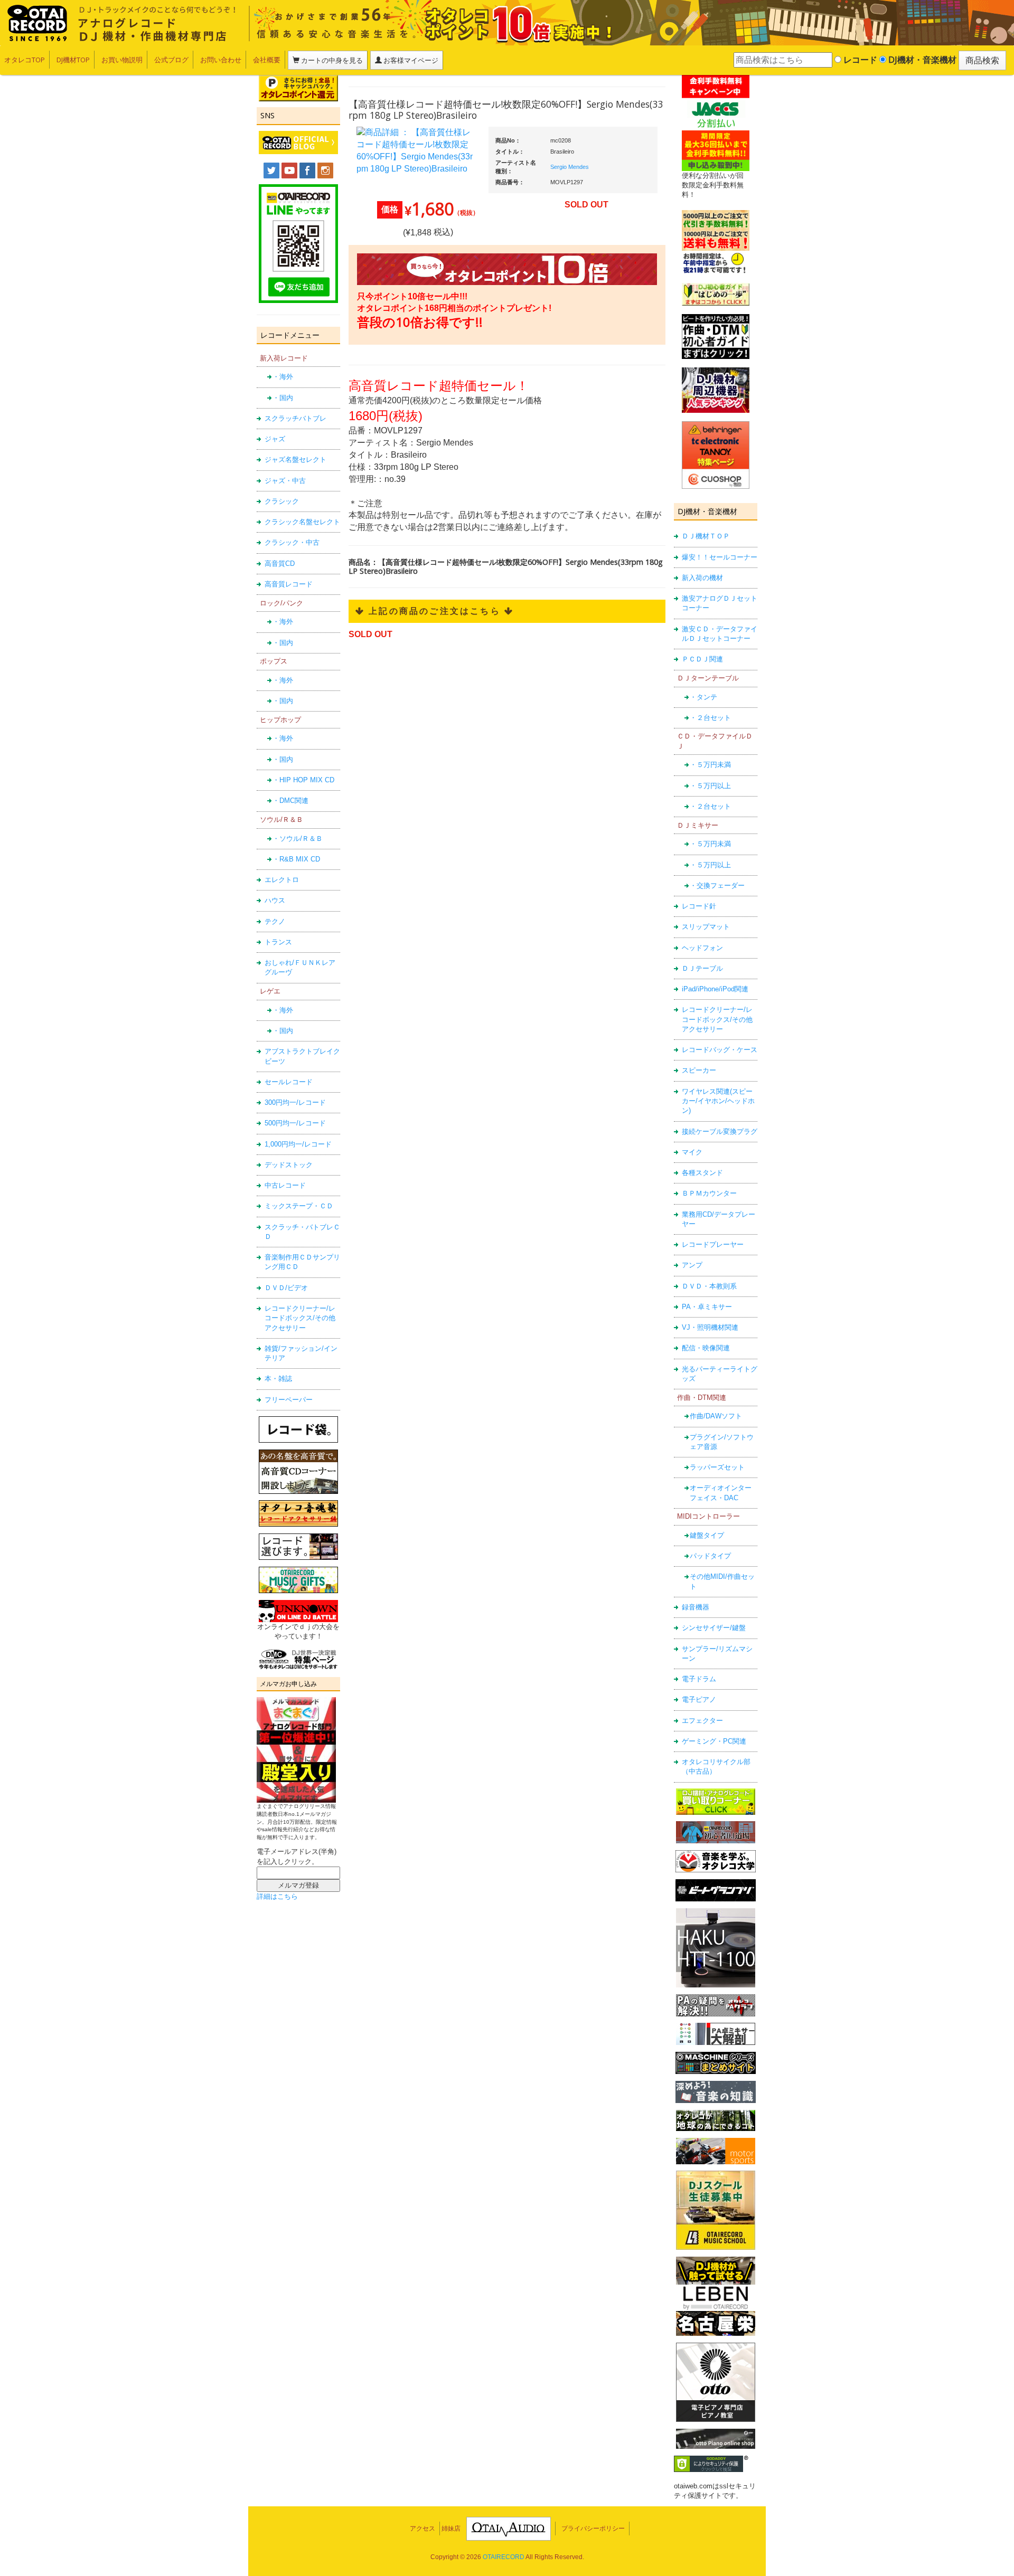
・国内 (283, 398)
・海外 (283, 377)
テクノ (275, 921)
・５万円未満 (710, 765)
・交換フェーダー (717, 885)
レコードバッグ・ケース (720, 1050)
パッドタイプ (710, 1556)
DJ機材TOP (73, 60)
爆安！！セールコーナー (720, 557)
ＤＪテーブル (702, 968)
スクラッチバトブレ (295, 418)
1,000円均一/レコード (298, 1144)
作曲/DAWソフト (716, 1416)
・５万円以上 (710, 786)
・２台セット (710, 718)
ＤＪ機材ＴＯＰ (706, 536)
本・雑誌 (278, 1379)
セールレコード (289, 1082)
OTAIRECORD (504, 2557)
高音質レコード (289, 584)
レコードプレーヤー (713, 1244)
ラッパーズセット (717, 1467)
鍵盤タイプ (707, 1535)
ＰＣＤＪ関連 (702, 659)
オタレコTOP (25, 60)
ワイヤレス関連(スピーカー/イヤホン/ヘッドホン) (718, 1101)
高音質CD (280, 563)
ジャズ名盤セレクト (295, 460)
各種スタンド (702, 1173)
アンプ (692, 1265)
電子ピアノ (699, 1699)
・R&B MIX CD (296, 859)
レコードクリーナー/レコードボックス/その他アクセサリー (300, 1318)
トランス (278, 942)
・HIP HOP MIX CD (303, 780)
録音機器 (696, 1607)
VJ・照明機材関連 (710, 1327)
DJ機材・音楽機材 (921, 60)
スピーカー (699, 1070)
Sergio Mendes (570, 167)
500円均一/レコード (295, 1123)
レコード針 (699, 906)
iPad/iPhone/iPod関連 (715, 989)
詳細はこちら (277, 1896)
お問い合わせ (221, 60)
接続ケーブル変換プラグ (720, 1131)
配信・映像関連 (706, 1348)
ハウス (275, 900)
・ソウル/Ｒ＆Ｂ (298, 839)
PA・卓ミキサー (707, 1307)
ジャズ (275, 439)
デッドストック (289, 1165)
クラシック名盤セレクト (302, 522)
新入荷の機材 (702, 578)
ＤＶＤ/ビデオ (286, 1288)
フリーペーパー (289, 1400)
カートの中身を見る (331, 60)
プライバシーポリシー (593, 2528)
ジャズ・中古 (285, 481)
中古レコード (285, 1185)
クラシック (282, 501)
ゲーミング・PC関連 (714, 1741)
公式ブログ (171, 60)
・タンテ (703, 697)
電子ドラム (699, 1679)
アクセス (422, 2528)
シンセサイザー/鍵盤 (714, 1628)
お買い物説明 (122, 60)
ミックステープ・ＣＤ (299, 1206)
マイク (692, 1152)
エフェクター (702, 1721)
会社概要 (267, 60)
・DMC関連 (290, 801)
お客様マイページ (410, 60)
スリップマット (706, 927)
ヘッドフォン (702, 948)
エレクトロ (282, 880)
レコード (859, 60)
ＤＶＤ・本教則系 (709, 1286)
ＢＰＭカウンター (709, 1193)
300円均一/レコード (295, 1102)
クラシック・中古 (292, 542)
